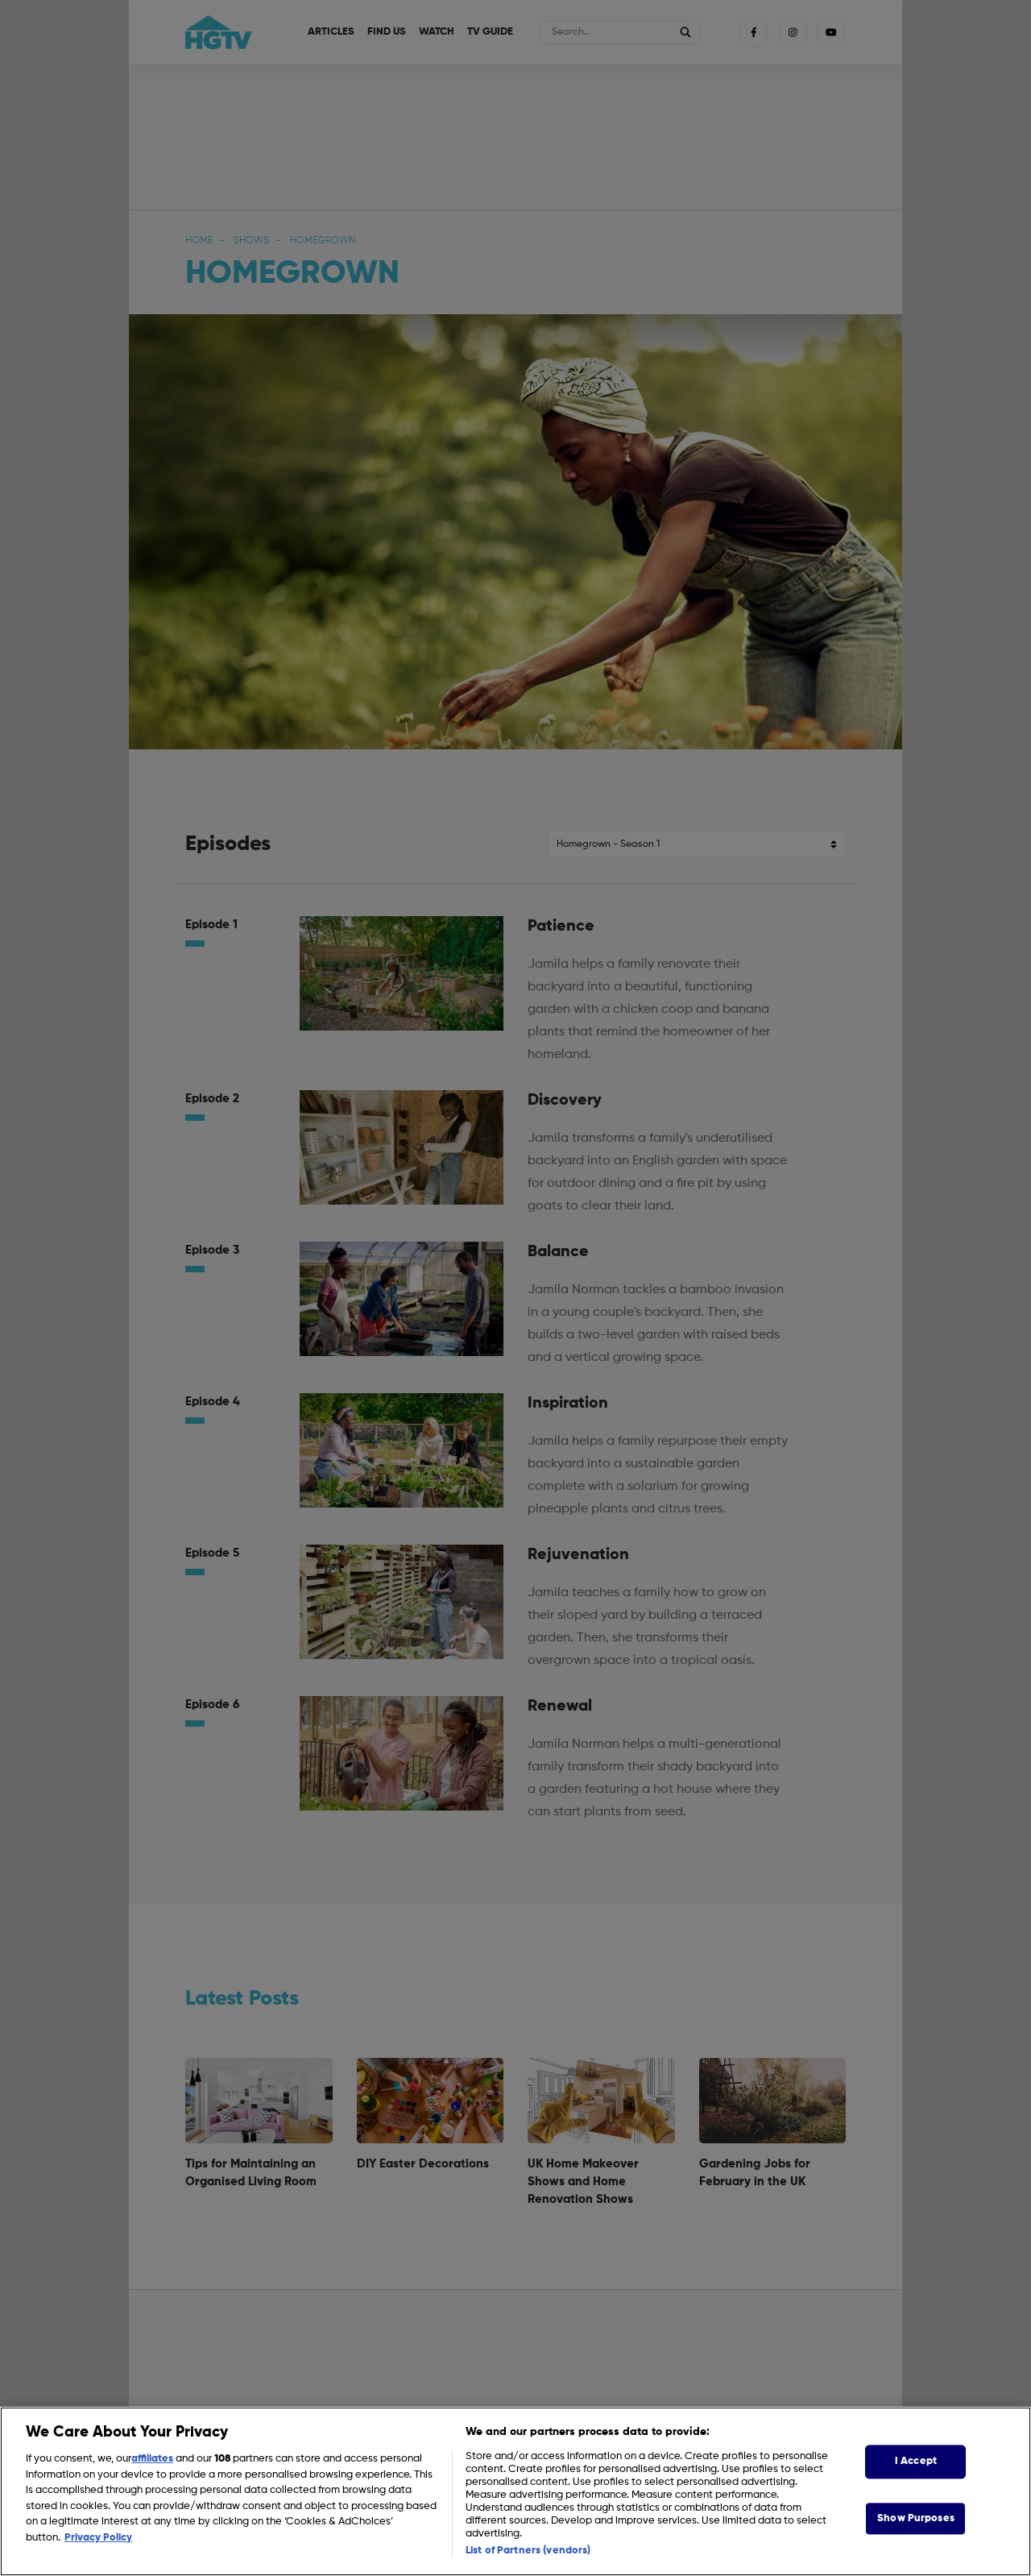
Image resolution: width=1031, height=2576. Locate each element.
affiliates (152, 2459)
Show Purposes (916, 2518)
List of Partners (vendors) (528, 2551)
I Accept (916, 2461)
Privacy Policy (98, 2538)
